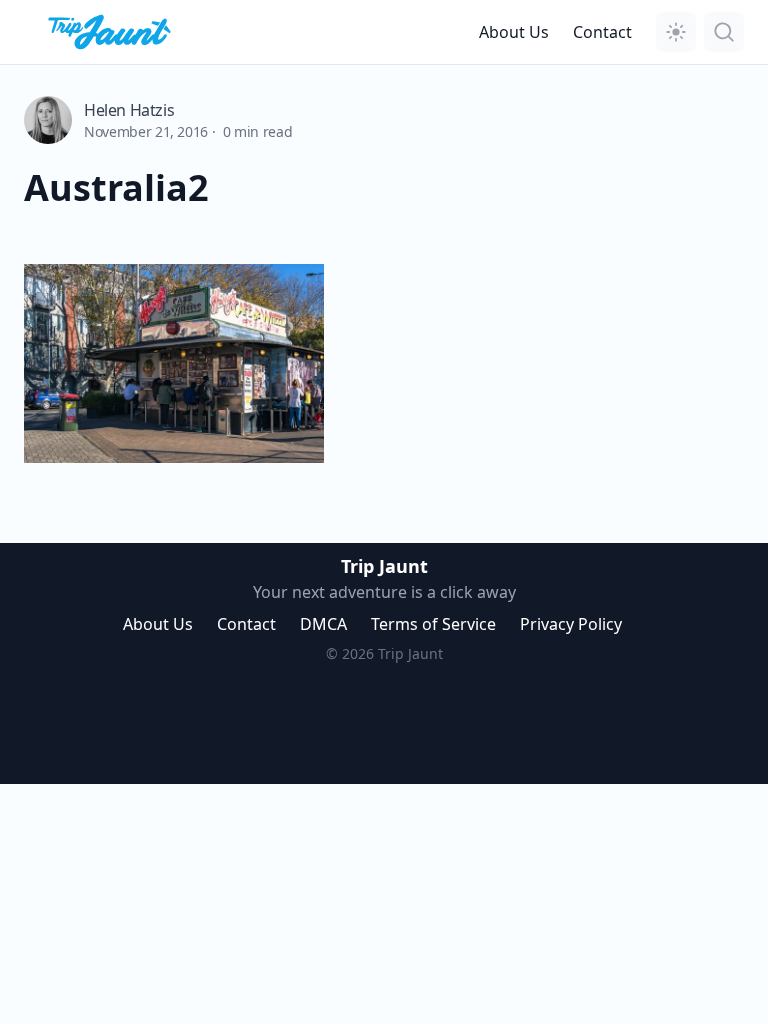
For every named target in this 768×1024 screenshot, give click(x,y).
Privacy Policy (571, 624)
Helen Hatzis (129, 110)
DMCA (323, 624)
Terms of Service (433, 624)
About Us (514, 32)
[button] (676, 32)
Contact (602, 32)
